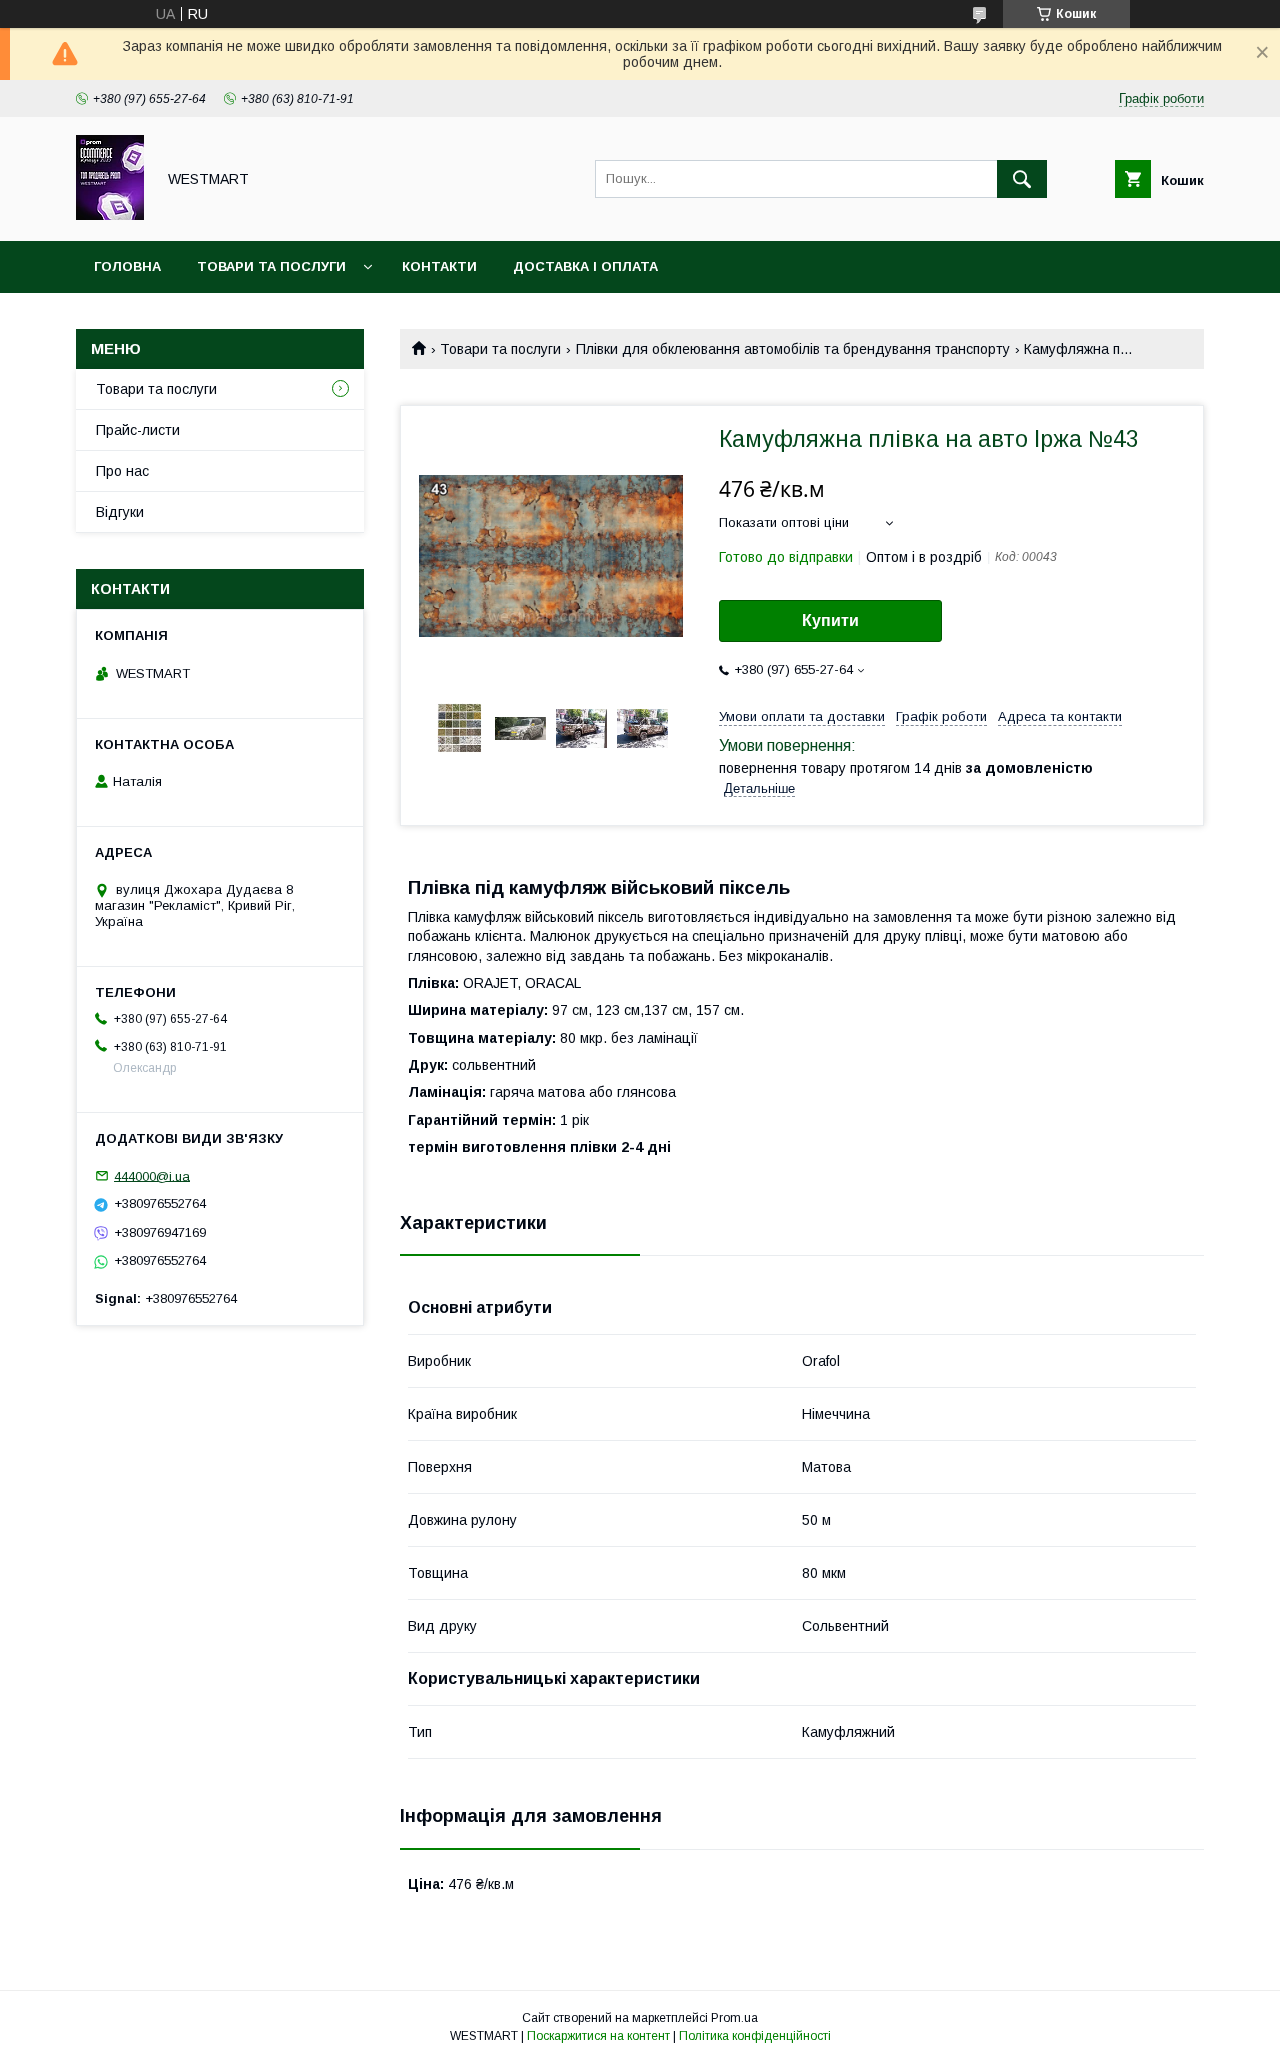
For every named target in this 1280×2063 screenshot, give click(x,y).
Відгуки (120, 512)
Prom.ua (734, 2018)
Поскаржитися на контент (598, 2036)
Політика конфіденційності (755, 2036)
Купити (830, 620)
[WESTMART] (110, 215)
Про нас (122, 471)
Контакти (439, 266)
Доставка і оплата (585, 266)
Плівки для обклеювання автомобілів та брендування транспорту (793, 349)
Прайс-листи (138, 430)
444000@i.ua (152, 1175)
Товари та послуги (271, 266)
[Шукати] (1022, 179)
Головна (127, 266)
